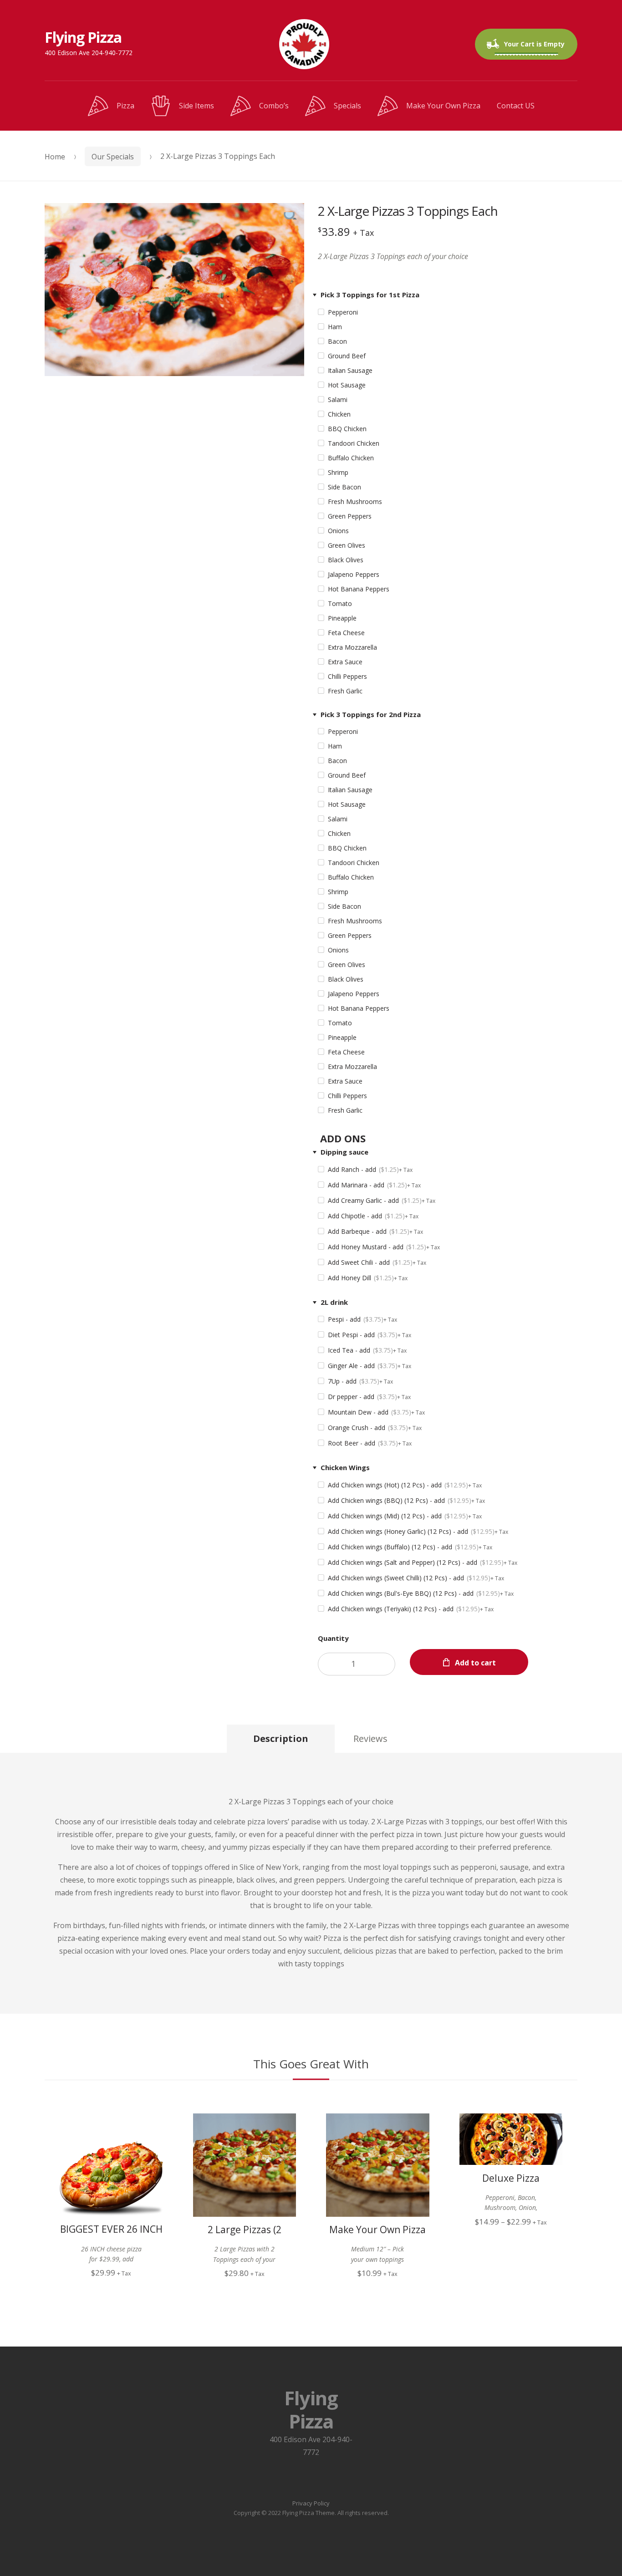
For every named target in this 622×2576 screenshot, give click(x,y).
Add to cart (475, 1663)
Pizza (125, 106)
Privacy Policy (311, 2503)
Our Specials (113, 157)
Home (55, 157)
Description (281, 1739)
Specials (347, 106)
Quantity (333, 1638)
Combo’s (274, 106)
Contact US (516, 106)
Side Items (196, 106)
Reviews (370, 1739)
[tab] (281, 1739)
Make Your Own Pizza (443, 106)
